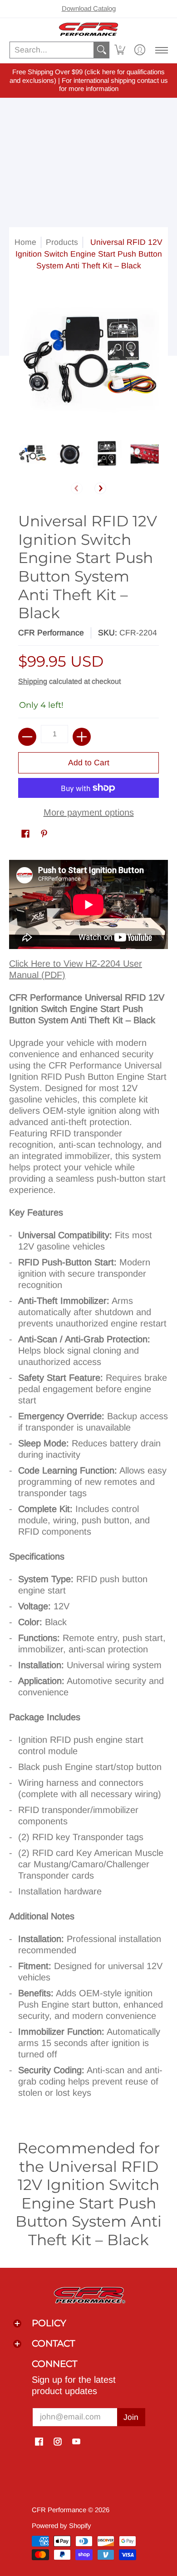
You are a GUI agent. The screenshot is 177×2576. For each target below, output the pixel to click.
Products (62, 242)
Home (25, 242)
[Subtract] (27, 737)
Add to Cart (89, 763)
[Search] (102, 50)
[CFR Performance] (88, 29)
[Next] (100, 488)
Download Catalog (89, 8)
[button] (120, 50)
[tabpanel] (88, 1484)
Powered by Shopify (61, 2526)
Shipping (33, 681)
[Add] (82, 737)
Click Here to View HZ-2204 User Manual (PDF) (76, 969)
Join (131, 2417)
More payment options (89, 812)
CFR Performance (51, 633)
